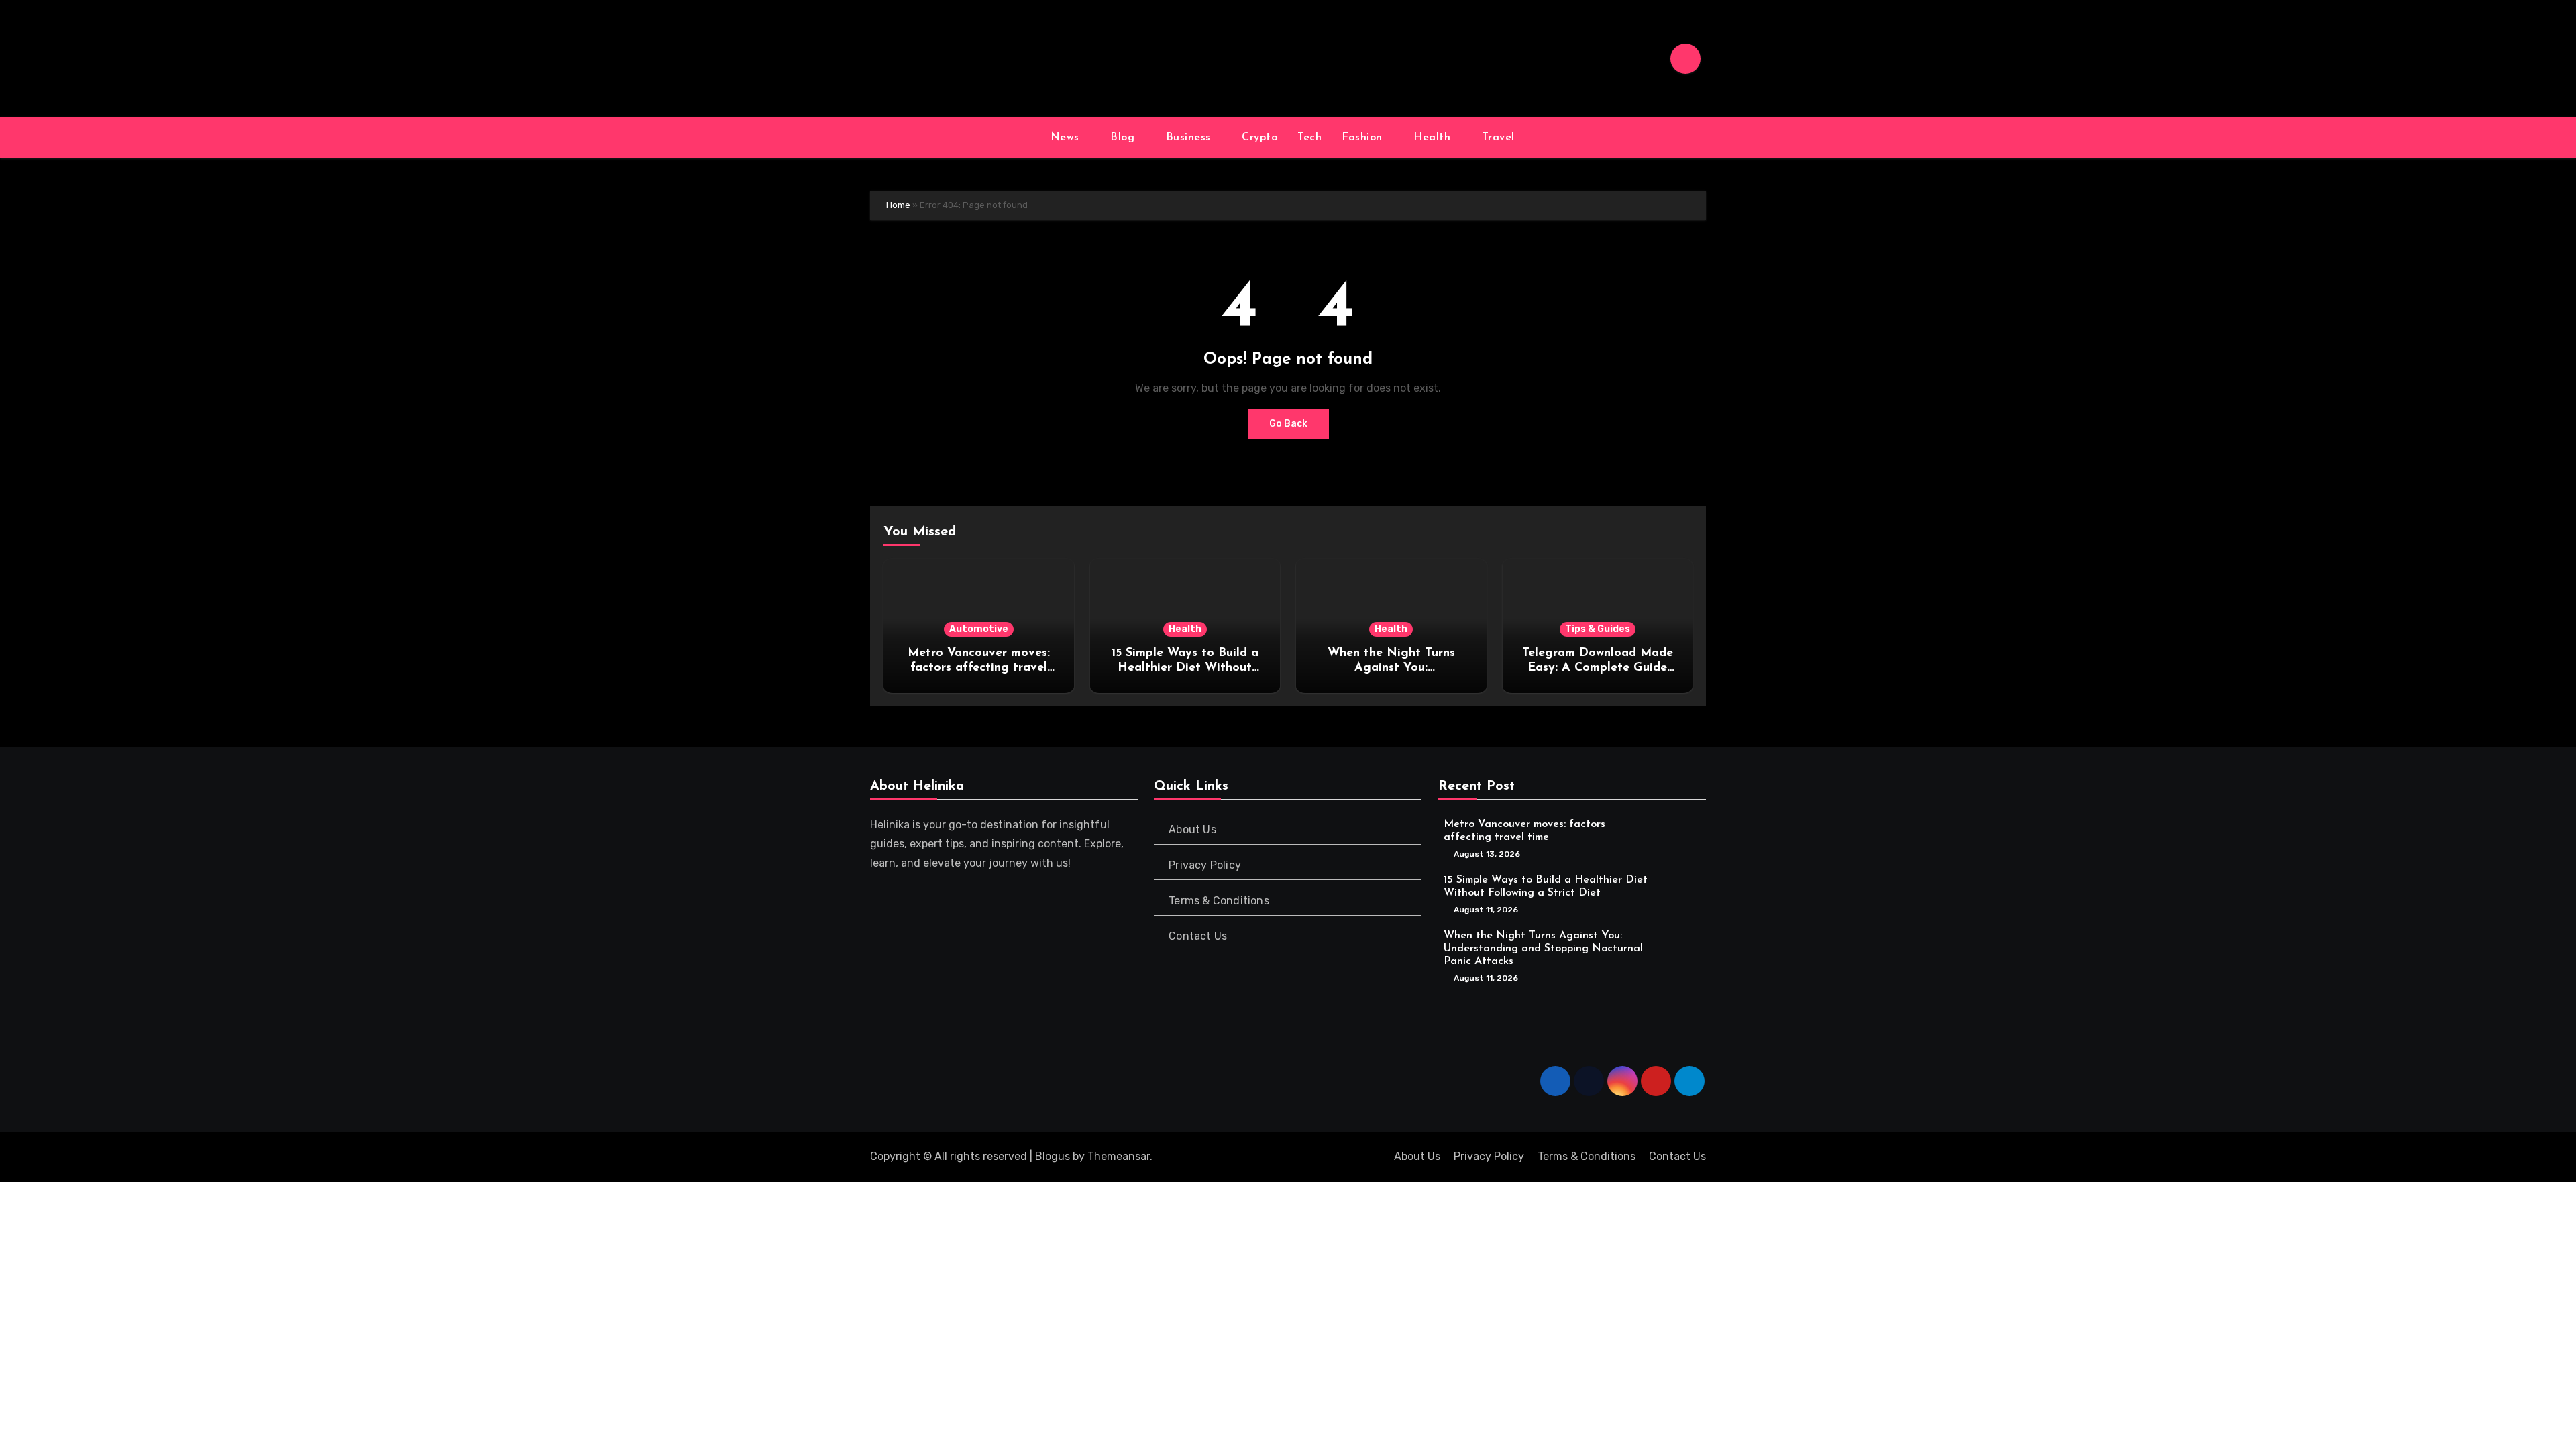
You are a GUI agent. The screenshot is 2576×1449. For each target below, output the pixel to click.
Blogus (1053, 1156)
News (1067, 138)
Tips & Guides (1598, 629)
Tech (1309, 138)
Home (898, 205)
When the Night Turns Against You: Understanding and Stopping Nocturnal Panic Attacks (1543, 948)
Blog (1124, 138)
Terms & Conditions (1220, 901)
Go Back (1288, 424)
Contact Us (1198, 936)
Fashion (1364, 138)
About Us (1193, 829)
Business (1190, 138)
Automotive (979, 629)
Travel (1500, 138)
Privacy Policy (1205, 865)
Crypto (1259, 138)
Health (1434, 138)
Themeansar (1119, 1156)
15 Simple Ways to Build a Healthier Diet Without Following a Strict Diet (1185, 668)
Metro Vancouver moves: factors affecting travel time (979, 668)
